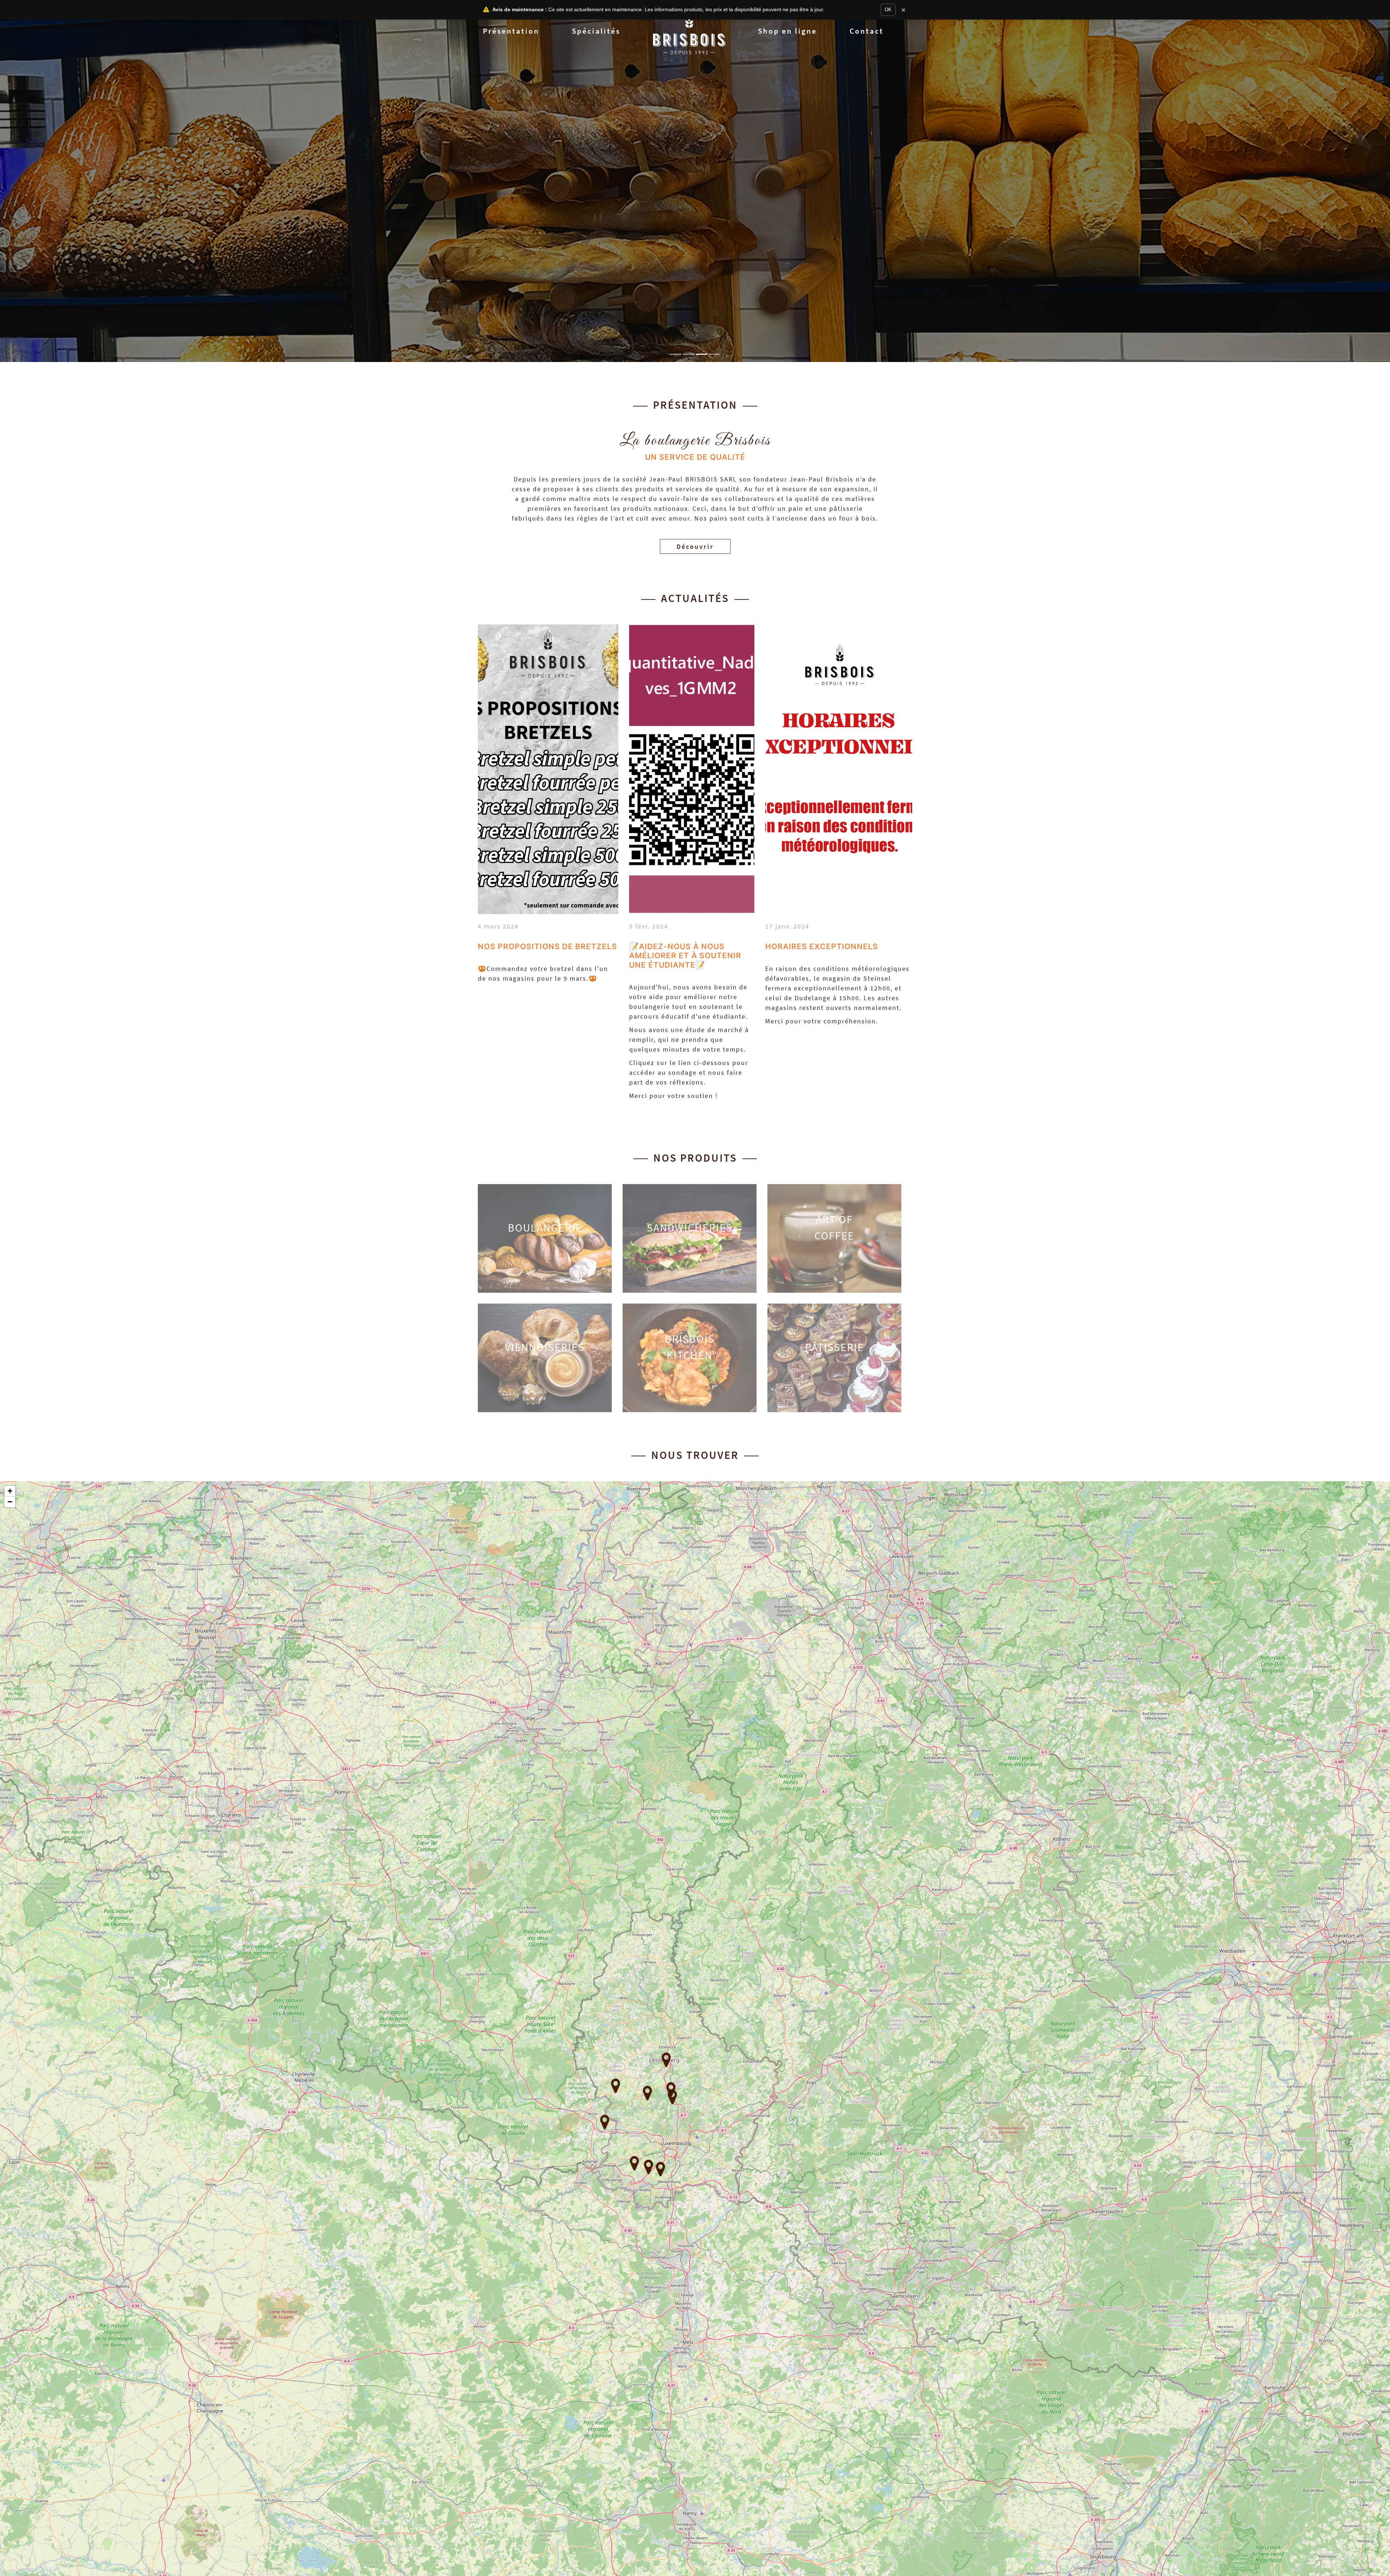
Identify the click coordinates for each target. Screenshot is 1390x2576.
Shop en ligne (787, 31)
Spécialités (596, 31)
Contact (867, 31)
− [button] (10, 1502)
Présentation (511, 31)
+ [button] (10, 1491)
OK (888, 10)
